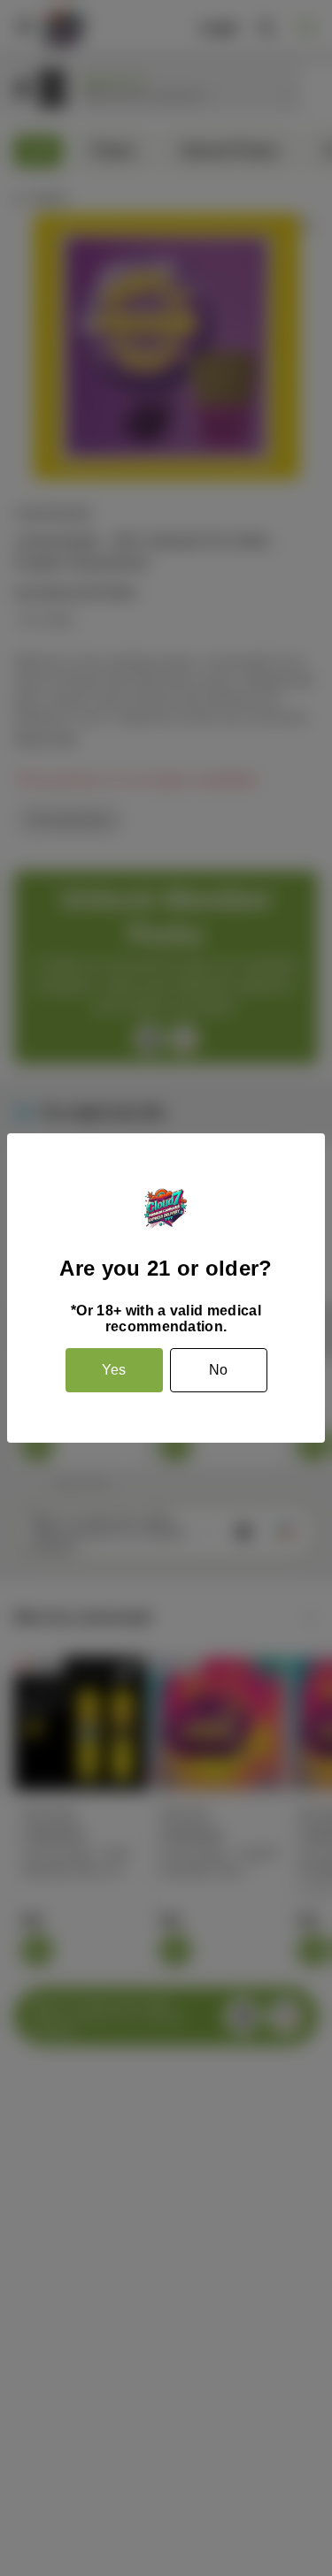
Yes (114, 1370)
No (218, 1370)
